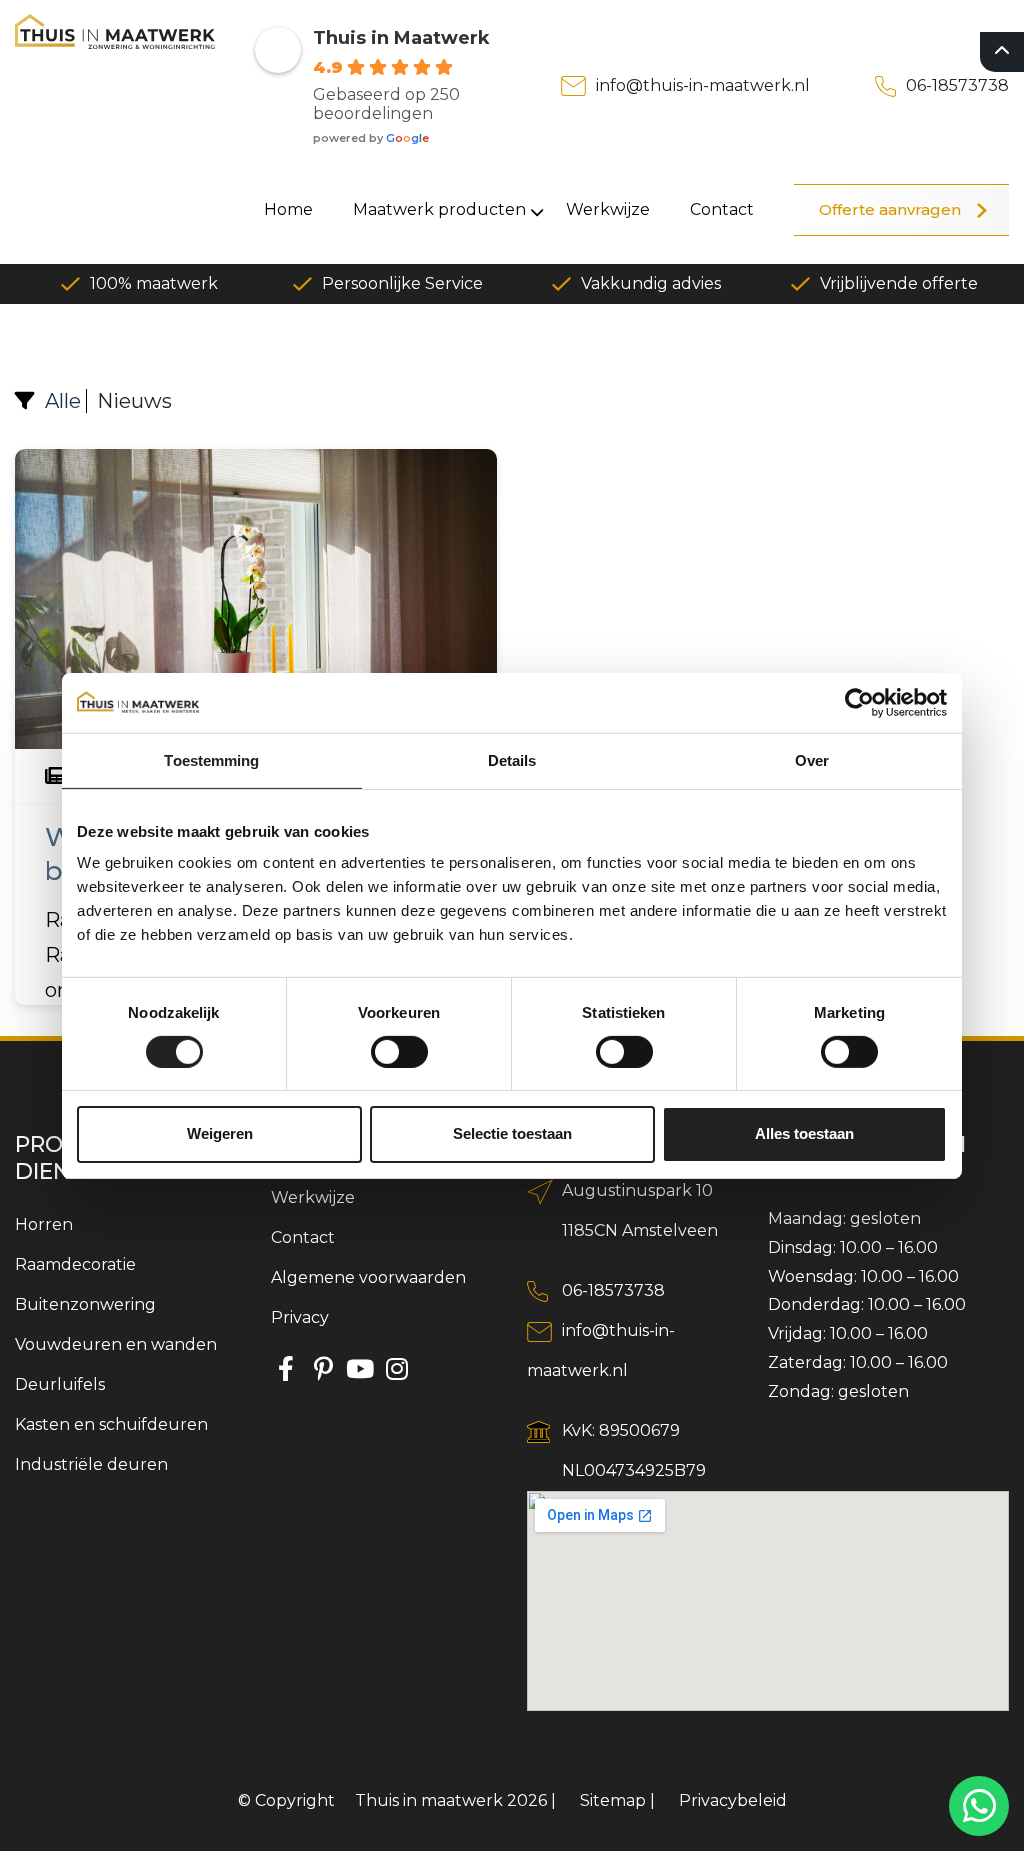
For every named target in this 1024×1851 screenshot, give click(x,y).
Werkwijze (313, 1197)
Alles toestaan (804, 1133)
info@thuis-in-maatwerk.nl (703, 85)
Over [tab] (812, 759)
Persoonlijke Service (402, 283)
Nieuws (134, 401)
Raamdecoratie (75, 1264)
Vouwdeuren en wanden (116, 1344)
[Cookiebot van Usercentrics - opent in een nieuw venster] (859, 702)
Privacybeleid (733, 1800)
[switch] (399, 1052)
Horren (44, 1224)
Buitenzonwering (85, 1304)
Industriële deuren (91, 1464)
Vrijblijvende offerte (899, 283)
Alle (63, 401)
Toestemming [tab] (211, 759)
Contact (303, 1237)
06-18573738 (957, 85)
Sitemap (613, 1800)
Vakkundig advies (651, 283)
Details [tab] (512, 759)
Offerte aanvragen (890, 209)
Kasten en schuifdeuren (111, 1424)
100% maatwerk (154, 283)
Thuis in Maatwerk (401, 38)
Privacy (300, 1317)
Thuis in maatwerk (429, 1800)
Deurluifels (60, 1384)
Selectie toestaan (512, 1133)
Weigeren (220, 1133)
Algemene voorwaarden (368, 1277)
